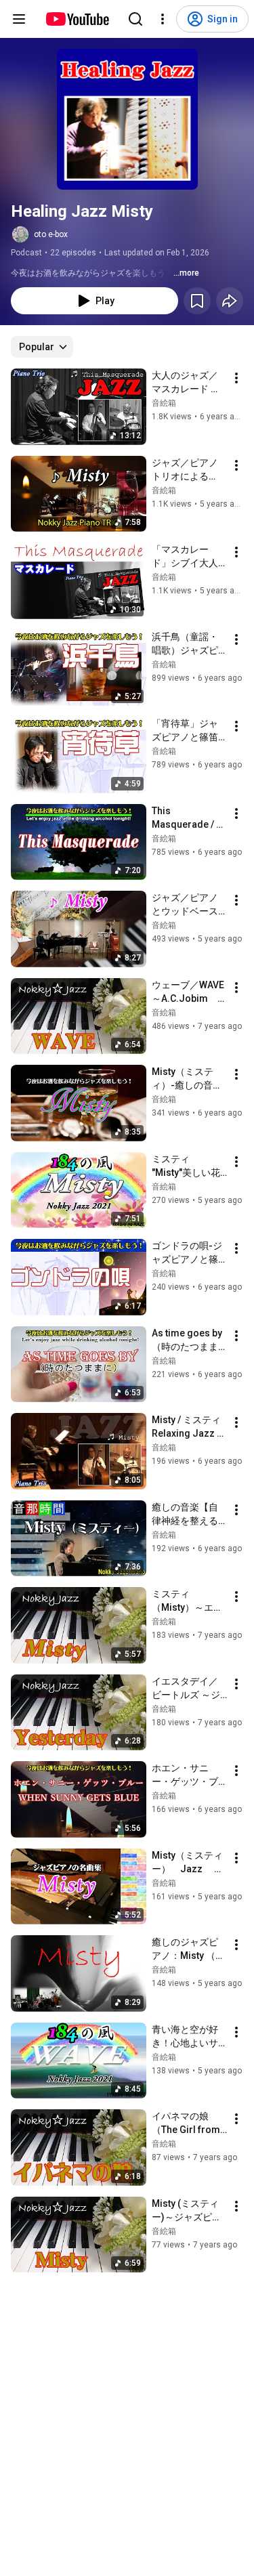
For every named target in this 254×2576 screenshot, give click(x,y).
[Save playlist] (197, 301)
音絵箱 (164, 403)
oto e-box (51, 234)
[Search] (135, 19)
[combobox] (42, 347)
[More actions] (236, 378)
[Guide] (19, 19)
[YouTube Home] (77, 19)
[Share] (230, 301)
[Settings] (163, 19)
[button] (127, 119)
